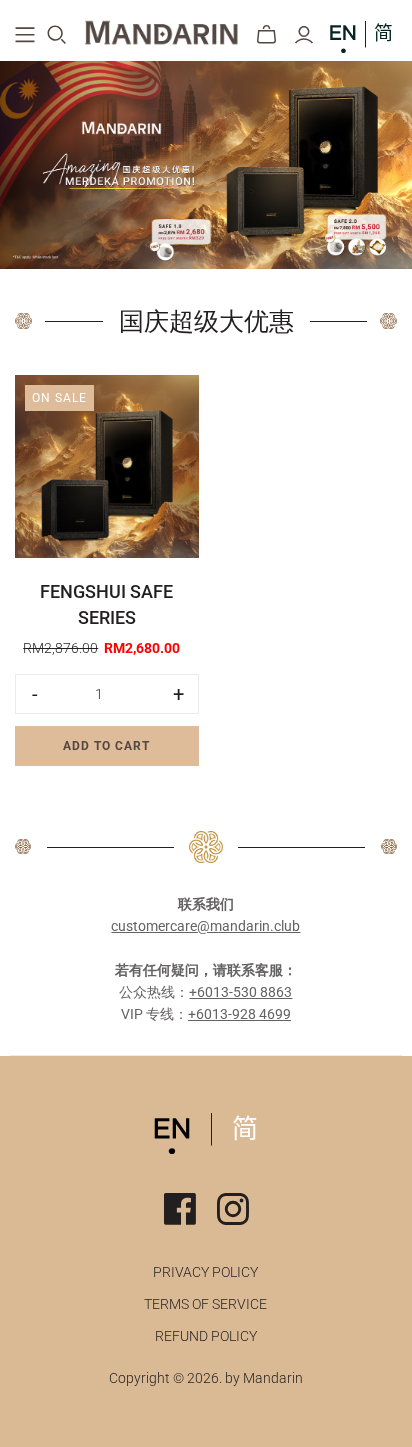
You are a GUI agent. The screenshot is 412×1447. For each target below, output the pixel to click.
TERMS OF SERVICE (205, 1304)
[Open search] (57, 35)
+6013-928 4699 (239, 1014)
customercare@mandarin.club (205, 926)
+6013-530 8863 (240, 992)
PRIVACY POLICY (205, 1272)
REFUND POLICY (206, 1336)
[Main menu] (25, 35)
